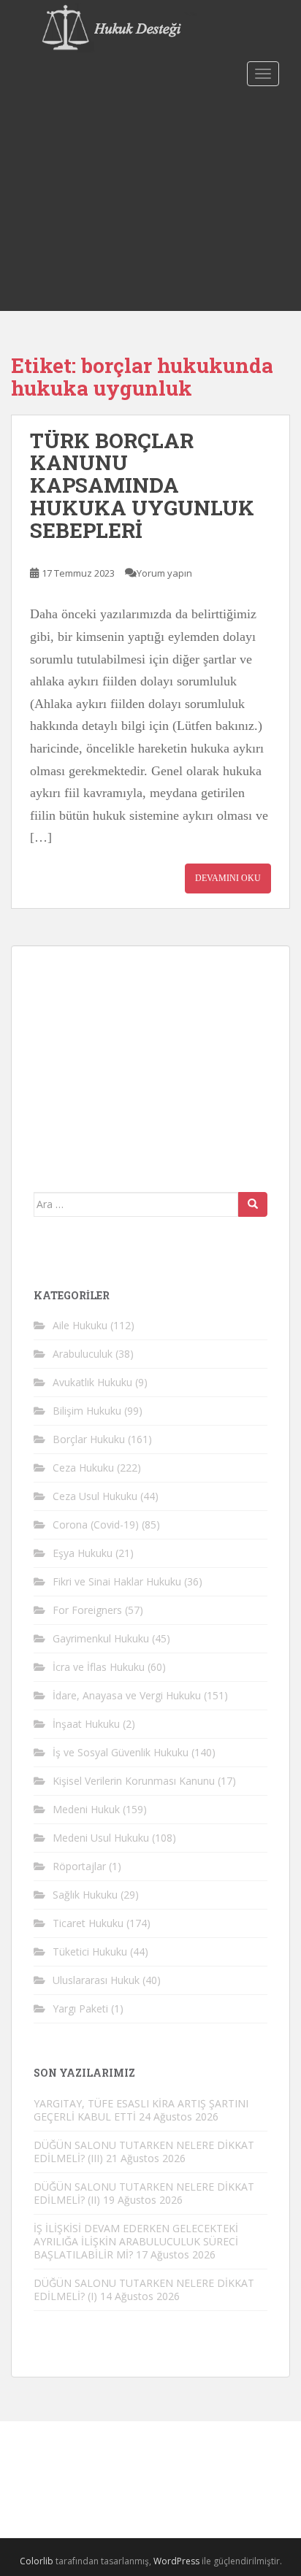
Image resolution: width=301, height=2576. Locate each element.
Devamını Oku (228, 878)
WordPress (176, 2561)
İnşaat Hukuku (86, 1724)
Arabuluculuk (83, 1354)
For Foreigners (87, 1610)
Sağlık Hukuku (85, 1895)
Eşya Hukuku (83, 1553)
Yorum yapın (164, 573)
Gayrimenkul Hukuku (101, 1638)
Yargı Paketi (80, 2008)
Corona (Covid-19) (96, 1525)
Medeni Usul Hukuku (101, 1838)
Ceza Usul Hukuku (95, 1496)
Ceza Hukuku (83, 1468)
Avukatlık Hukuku (92, 1382)
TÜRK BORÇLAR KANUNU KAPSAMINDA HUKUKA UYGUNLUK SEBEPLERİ (142, 485)
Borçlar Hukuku (89, 1439)
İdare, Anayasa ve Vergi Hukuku (127, 1695)
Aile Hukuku (80, 1325)
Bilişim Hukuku (87, 1411)
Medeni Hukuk (86, 1809)
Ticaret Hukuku (88, 1923)
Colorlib (37, 2561)
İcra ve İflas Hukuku (99, 1667)
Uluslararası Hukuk (96, 1980)
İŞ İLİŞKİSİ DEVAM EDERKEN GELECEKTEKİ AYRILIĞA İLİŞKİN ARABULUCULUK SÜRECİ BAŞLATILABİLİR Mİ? (136, 2241)
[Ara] (253, 1204)
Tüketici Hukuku (90, 1952)
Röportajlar (79, 1866)
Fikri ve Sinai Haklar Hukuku (117, 1581)
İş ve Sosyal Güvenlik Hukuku (121, 1752)
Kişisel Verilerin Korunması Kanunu (134, 1781)
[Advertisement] (150, 201)
